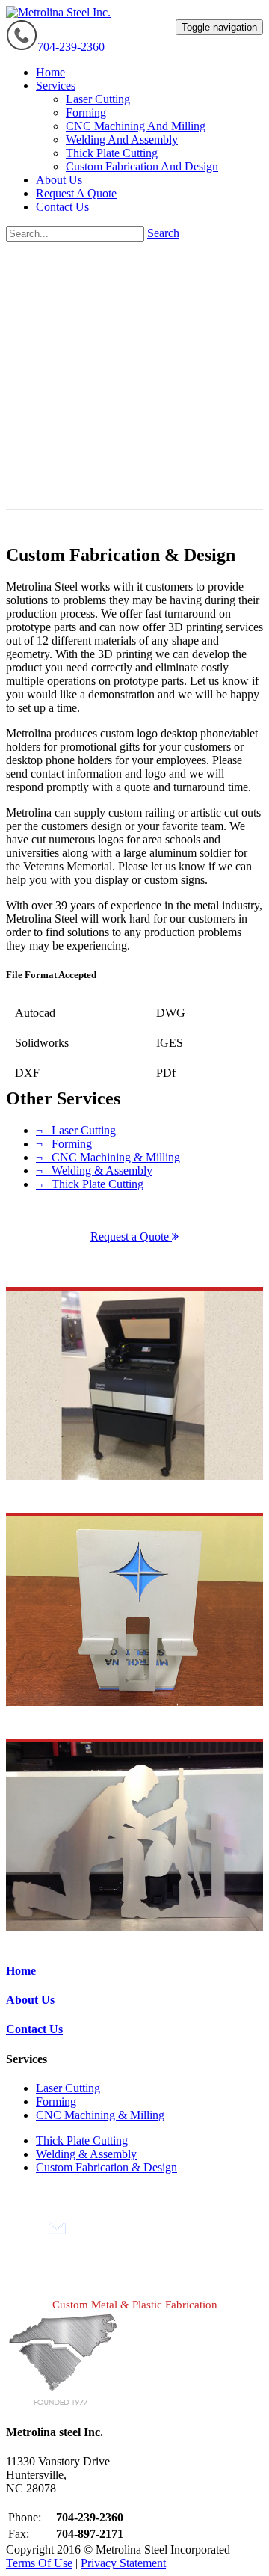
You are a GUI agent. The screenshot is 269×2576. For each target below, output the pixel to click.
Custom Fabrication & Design (106, 2167)
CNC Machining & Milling (100, 2115)
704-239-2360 (71, 47)
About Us (30, 2000)
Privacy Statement (123, 2563)
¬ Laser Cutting (76, 1130)
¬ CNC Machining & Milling (108, 1157)
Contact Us (34, 2029)
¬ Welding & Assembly (94, 1171)
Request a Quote (131, 1236)
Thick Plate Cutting (82, 2140)
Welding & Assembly (86, 2154)
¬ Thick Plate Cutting (90, 1184)
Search (163, 233)
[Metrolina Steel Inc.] (58, 12)
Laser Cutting (68, 2088)
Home (21, 1971)
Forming (56, 2102)
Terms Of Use (39, 2563)
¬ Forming (64, 1144)
